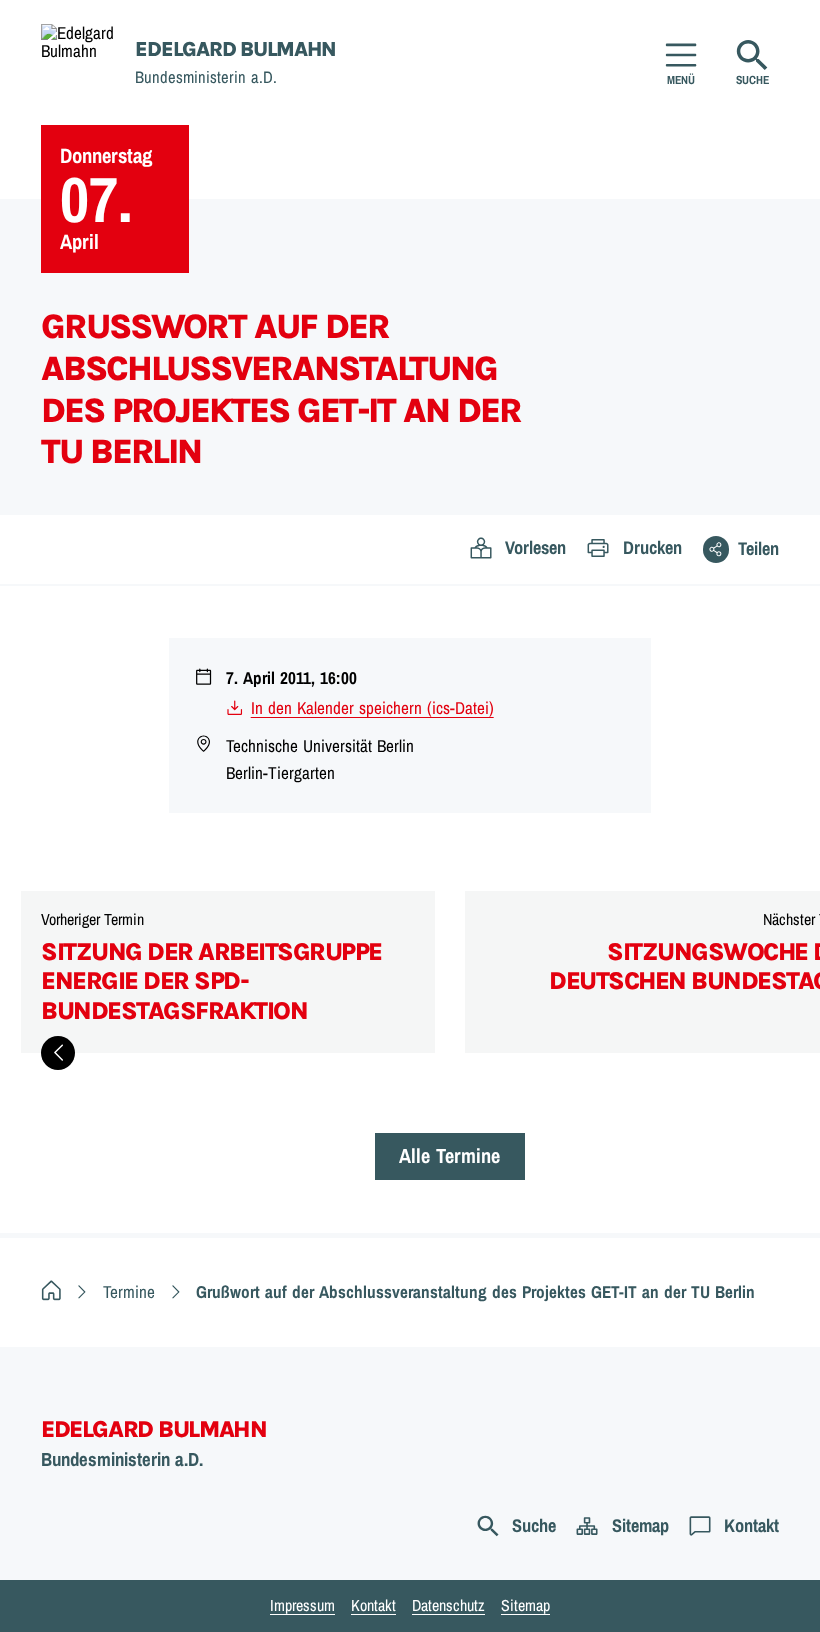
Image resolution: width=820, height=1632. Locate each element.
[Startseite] (51, 1291)
